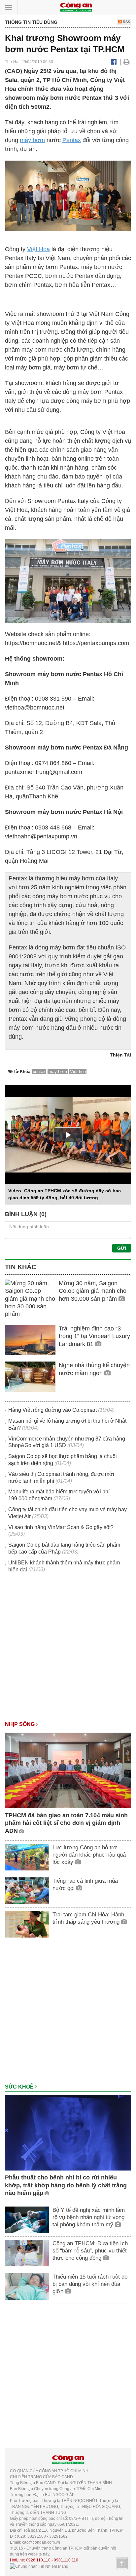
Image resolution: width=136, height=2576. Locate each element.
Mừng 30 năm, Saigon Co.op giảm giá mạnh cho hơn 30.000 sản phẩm (93, 1291)
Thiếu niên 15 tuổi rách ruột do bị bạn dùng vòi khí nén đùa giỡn (90, 2284)
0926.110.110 (38, 2560)
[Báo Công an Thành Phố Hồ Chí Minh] (76, 7)
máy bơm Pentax (100, 392)
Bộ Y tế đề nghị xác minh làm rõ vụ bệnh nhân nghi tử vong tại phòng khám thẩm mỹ (89, 2217)
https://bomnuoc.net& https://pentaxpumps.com (67, 643)
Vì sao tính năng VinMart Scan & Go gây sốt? (61, 1527)
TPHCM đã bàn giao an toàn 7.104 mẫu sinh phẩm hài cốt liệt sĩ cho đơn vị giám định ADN (66, 1823)
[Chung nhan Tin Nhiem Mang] (39, 2566)
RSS (126, 22)
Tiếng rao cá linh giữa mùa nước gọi (85, 1884)
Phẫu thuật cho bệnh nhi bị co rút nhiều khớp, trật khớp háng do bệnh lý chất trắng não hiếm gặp (66, 2185)
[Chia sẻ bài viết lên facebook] (114, 62)
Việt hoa (78, 1072)
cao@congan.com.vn (41, 2542)
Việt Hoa (38, 249)
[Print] (127, 62)
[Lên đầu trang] (122, 2563)
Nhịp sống (20, 1724)
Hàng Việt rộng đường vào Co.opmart (52, 1410)
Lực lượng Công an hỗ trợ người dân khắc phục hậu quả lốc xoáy (89, 1855)
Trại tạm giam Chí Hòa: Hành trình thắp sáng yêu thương (88, 1918)
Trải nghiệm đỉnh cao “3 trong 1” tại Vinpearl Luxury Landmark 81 (94, 1336)
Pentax (72, 140)
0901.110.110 (66, 2560)
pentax (39, 1072)
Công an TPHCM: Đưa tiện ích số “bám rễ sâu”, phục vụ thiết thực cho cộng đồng (90, 2251)
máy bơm (32, 140)
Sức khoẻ (20, 2087)
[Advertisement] (68, 1650)
